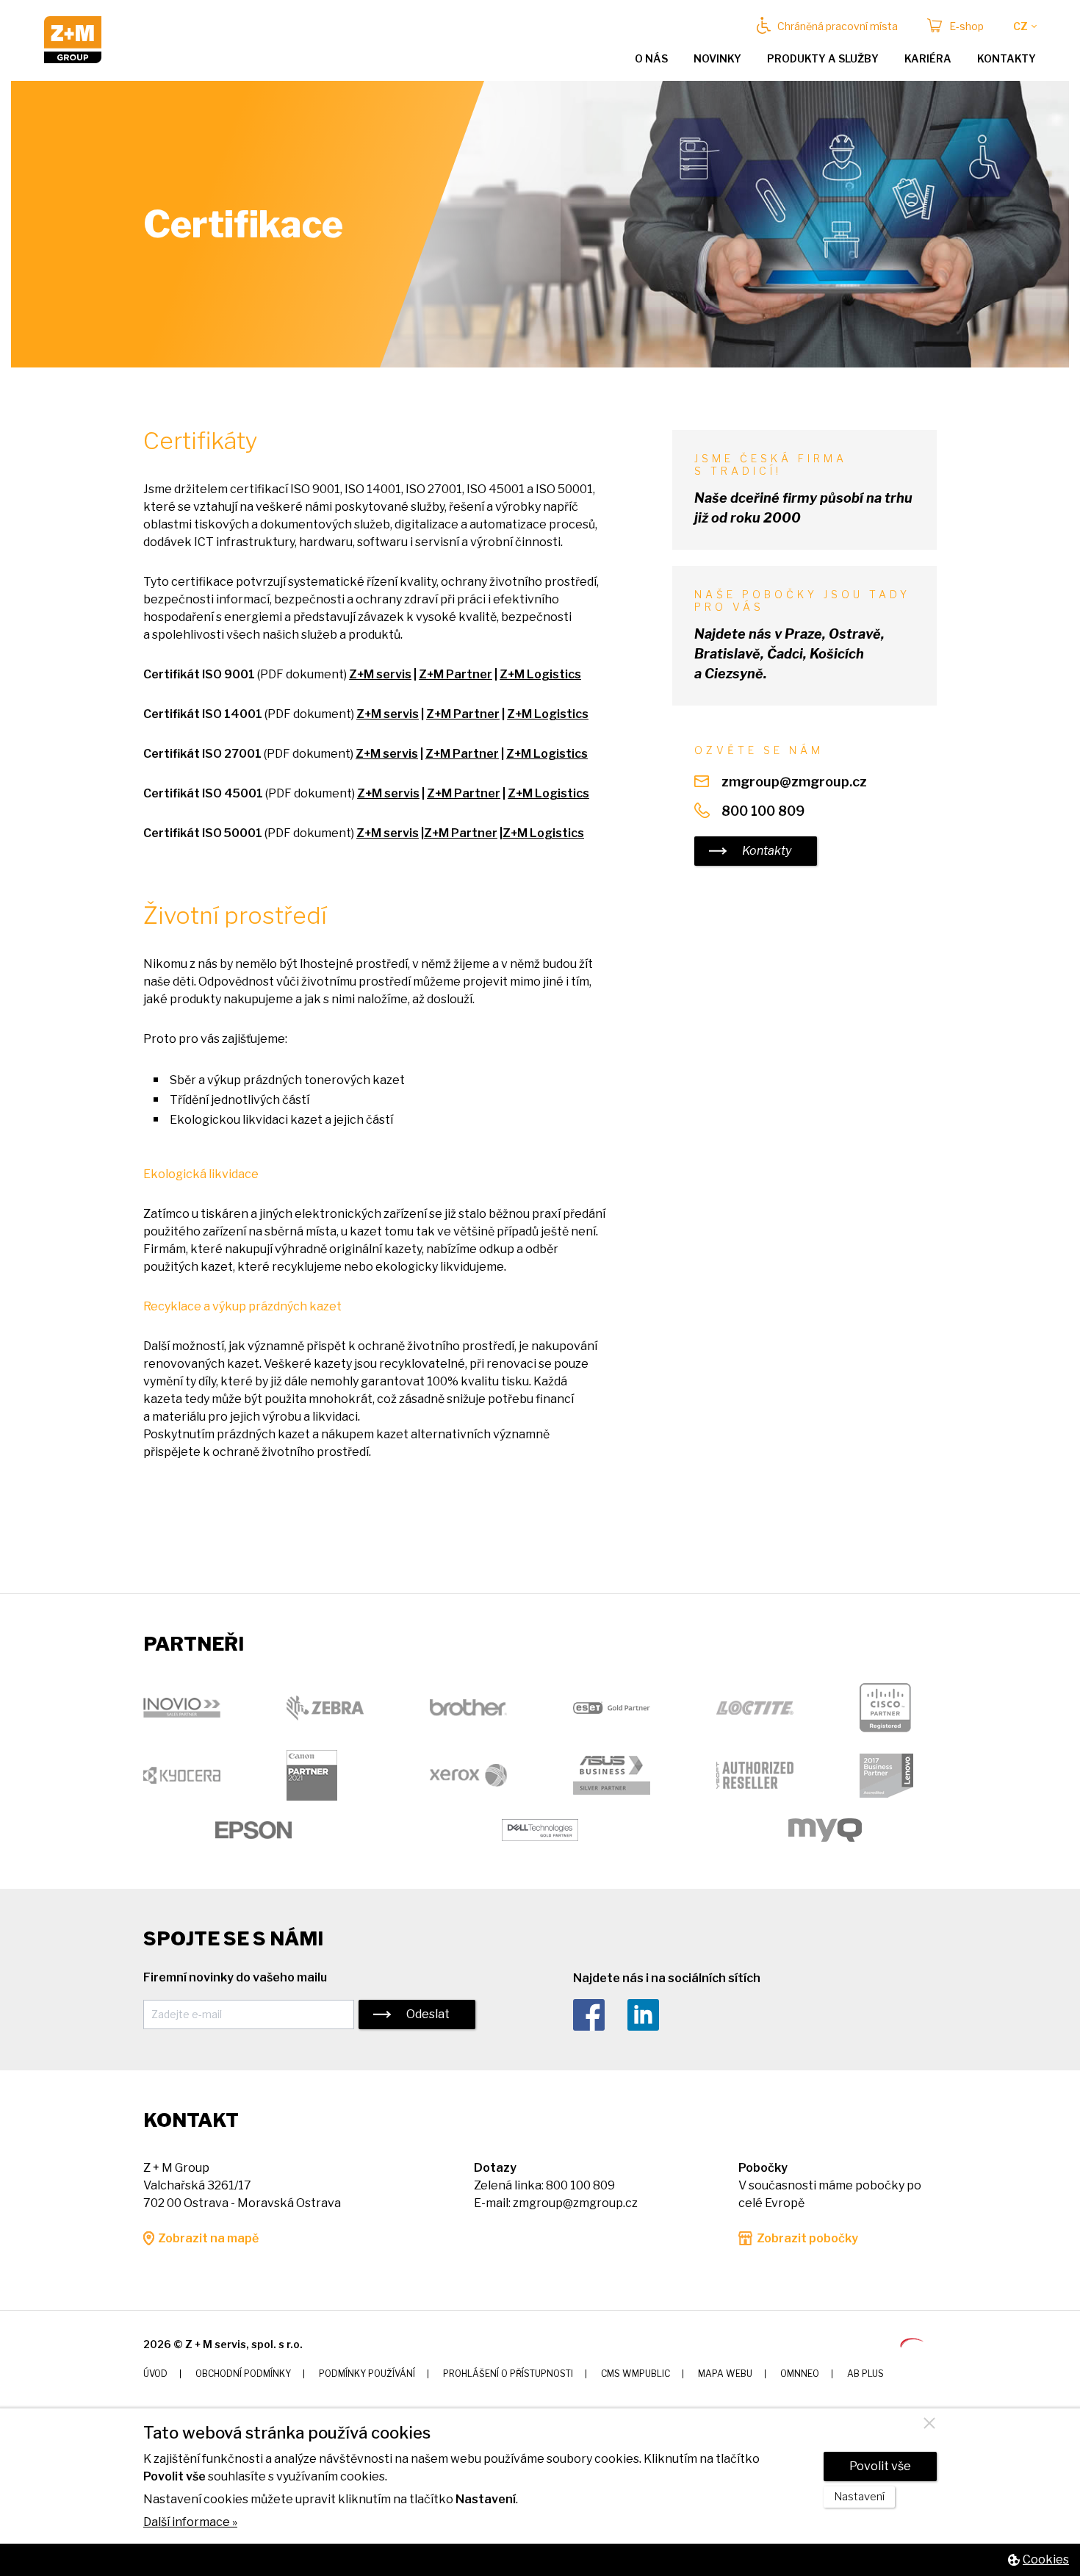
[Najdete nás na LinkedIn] (654, 2016)
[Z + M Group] (73, 59)
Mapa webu (725, 2374)
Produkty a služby (823, 58)
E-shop (966, 26)
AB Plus (865, 2374)
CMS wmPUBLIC (636, 2374)
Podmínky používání (367, 2374)
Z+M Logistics (540, 674)
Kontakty (1007, 58)
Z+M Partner (456, 674)
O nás (651, 58)
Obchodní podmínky (243, 2374)
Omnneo (800, 2374)
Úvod (155, 2374)
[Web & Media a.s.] (912, 2343)
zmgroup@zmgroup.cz (794, 782)
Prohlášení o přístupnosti (508, 2374)
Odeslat (428, 2014)
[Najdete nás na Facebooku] (599, 2016)
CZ (1020, 26)
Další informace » (190, 2522)
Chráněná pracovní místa (838, 26)
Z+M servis (380, 674)
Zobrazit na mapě (208, 2238)
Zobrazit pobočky (807, 2238)
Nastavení (859, 2497)
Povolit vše (880, 2466)
